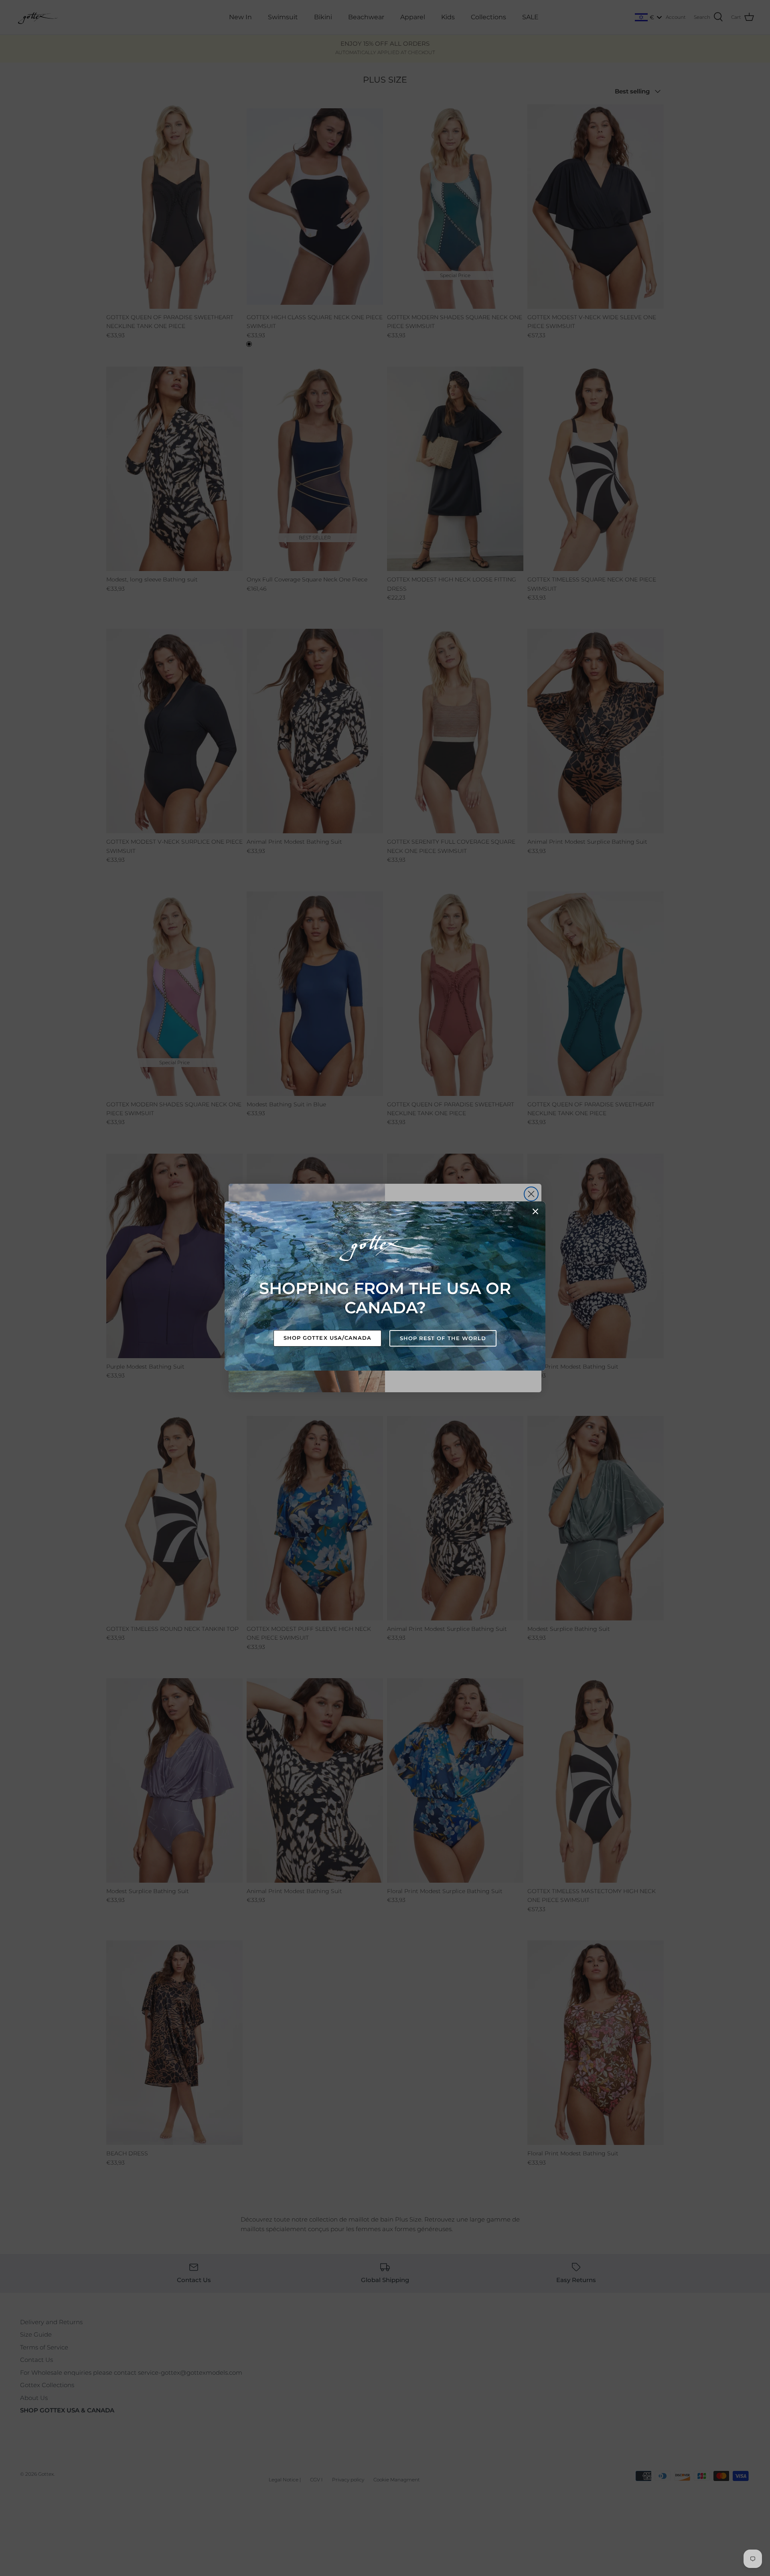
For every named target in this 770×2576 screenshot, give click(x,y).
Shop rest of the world (443, 1338)
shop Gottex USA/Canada (327, 1338)
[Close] (535, 1211)
